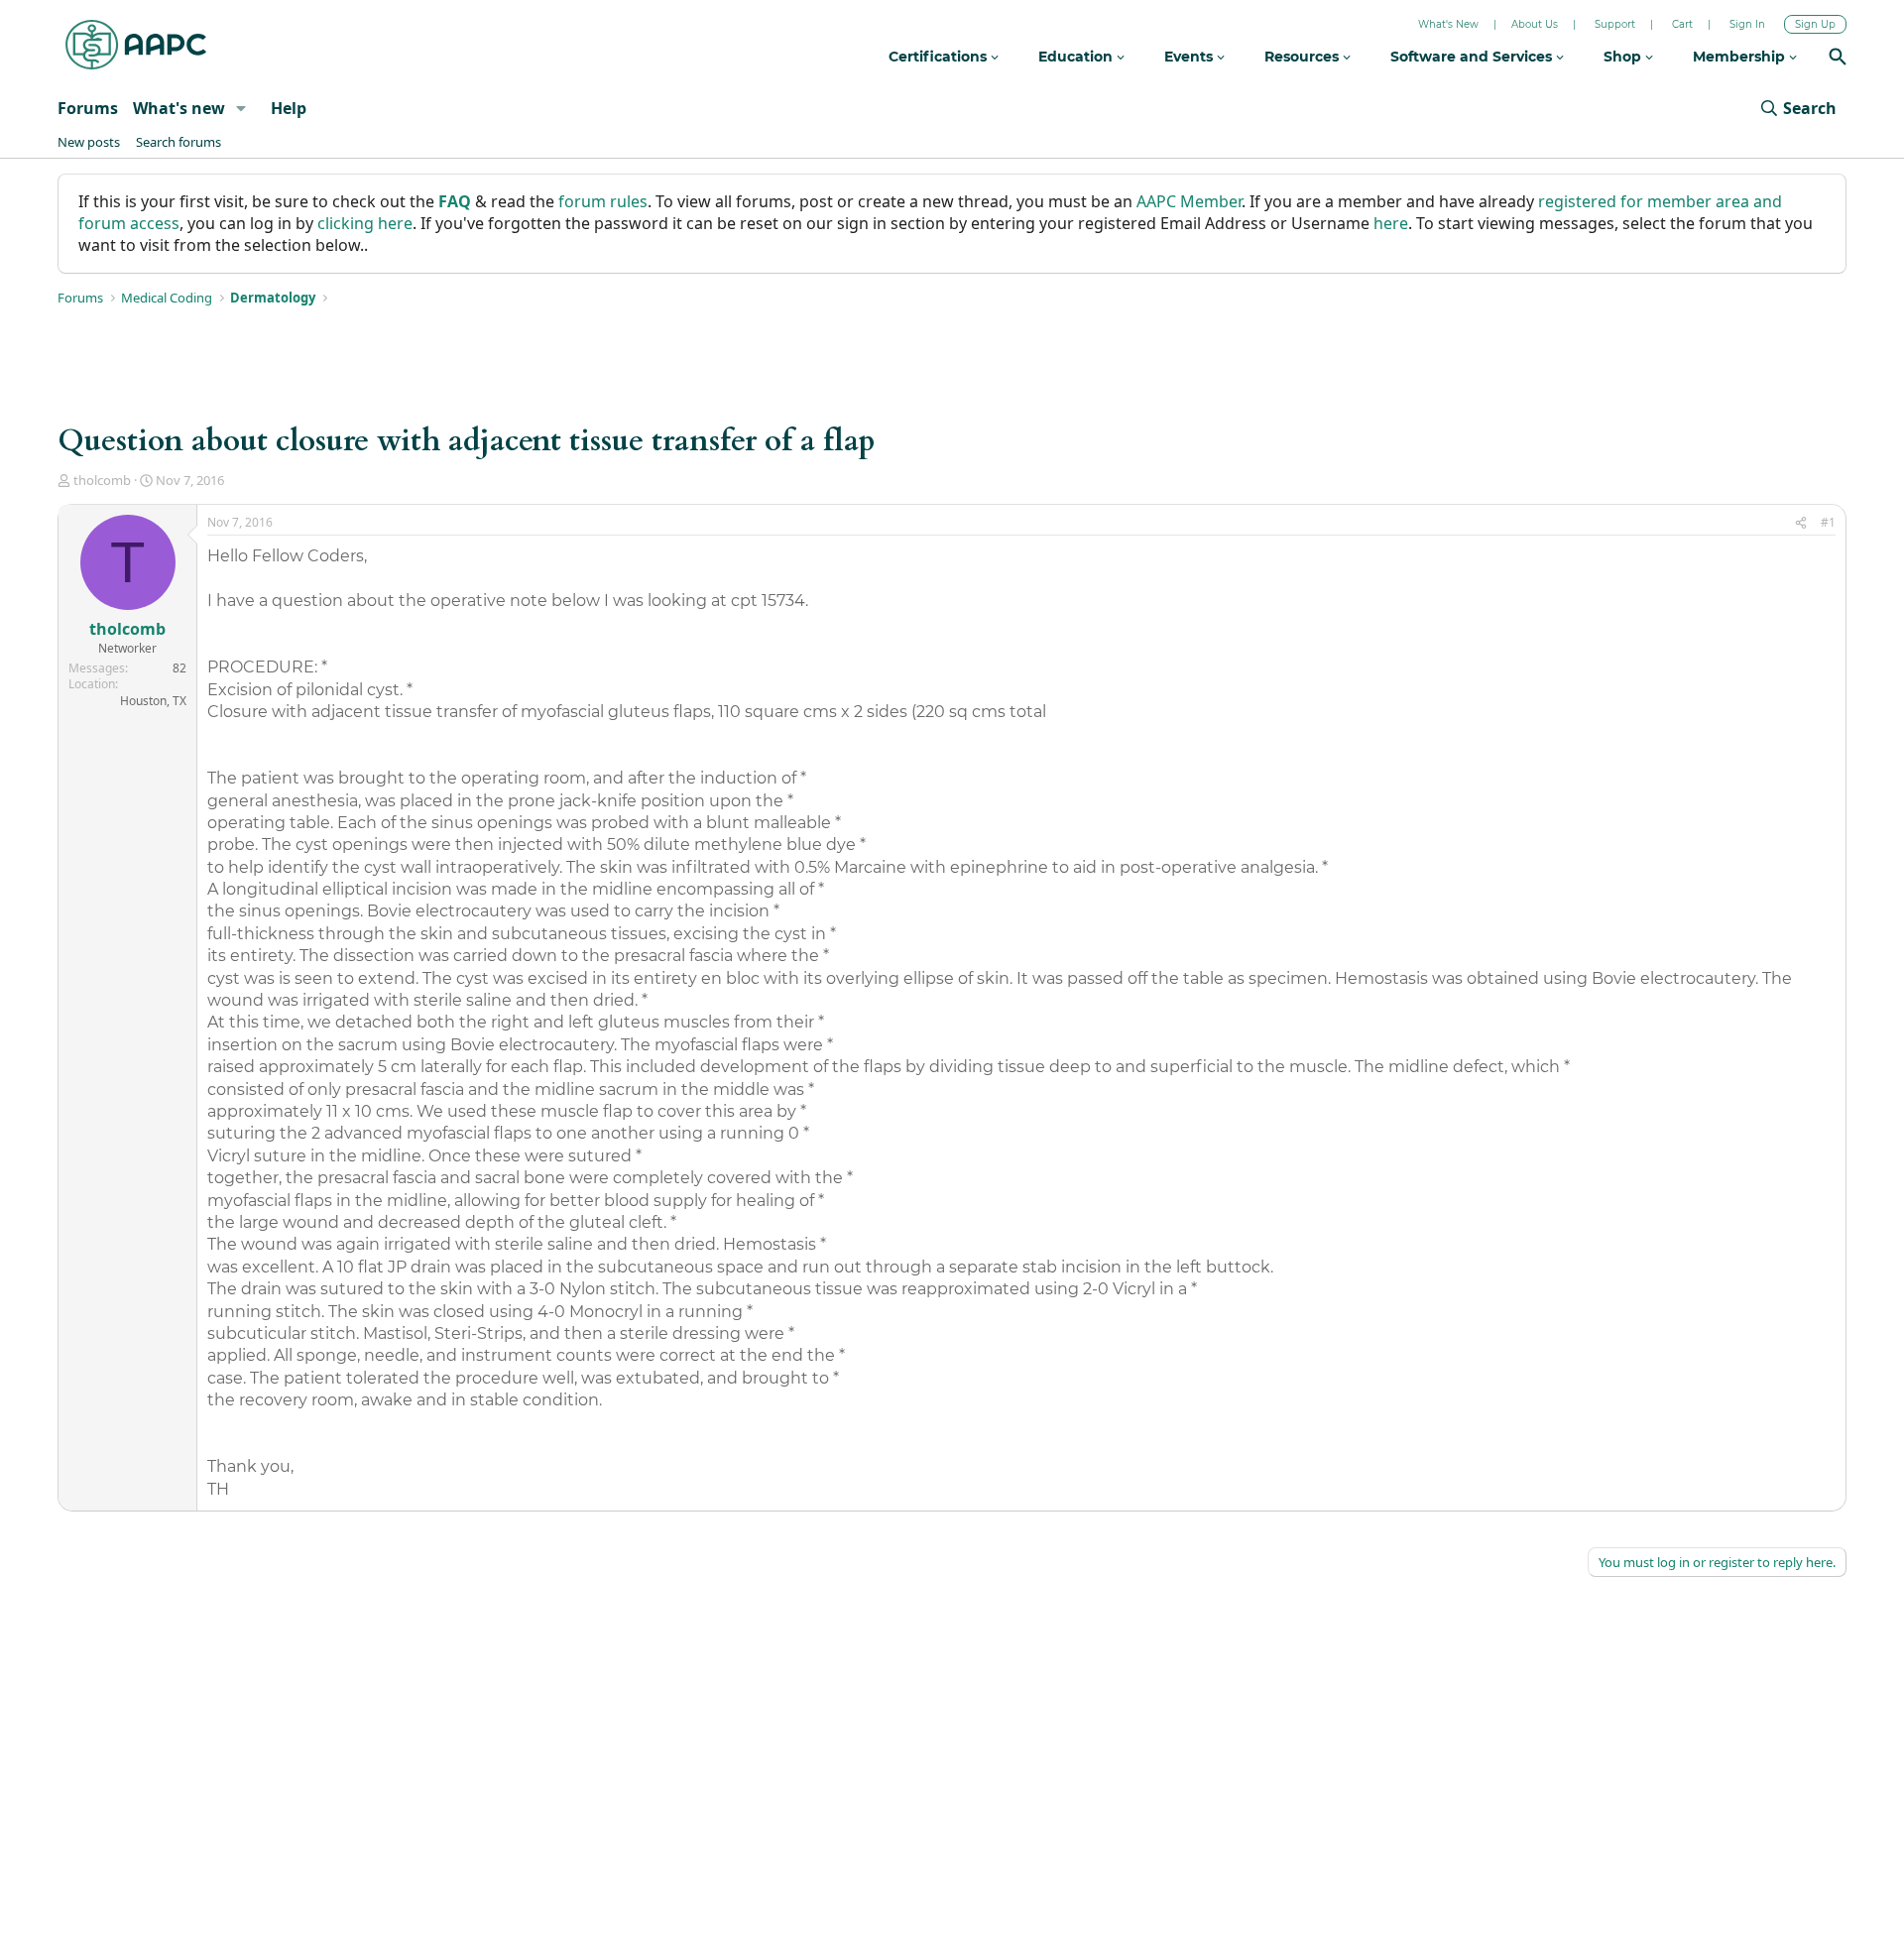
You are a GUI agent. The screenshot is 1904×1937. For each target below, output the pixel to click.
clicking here (365, 223)
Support (1615, 24)
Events (1190, 57)
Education (1077, 57)
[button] (241, 108)
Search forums (178, 142)
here (1391, 223)
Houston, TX (153, 701)
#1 (1828, 522)
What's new (179, 108)
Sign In (1747, 24)
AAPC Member (1189, 201)
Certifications (940, 57)
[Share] (1801, 523)
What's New (1448, 24)
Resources (1304, 57)
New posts (89, 142)
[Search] (1838, 59)
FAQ (455, 201)
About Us (1535, 24)
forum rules (603, 201)
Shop (1624, 57)
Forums (88, 108)
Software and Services (1473, 57)
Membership (1741, 57)
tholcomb (102, 480)
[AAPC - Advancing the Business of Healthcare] (136, 45)
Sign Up (1815, 24)
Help (289, 108)
